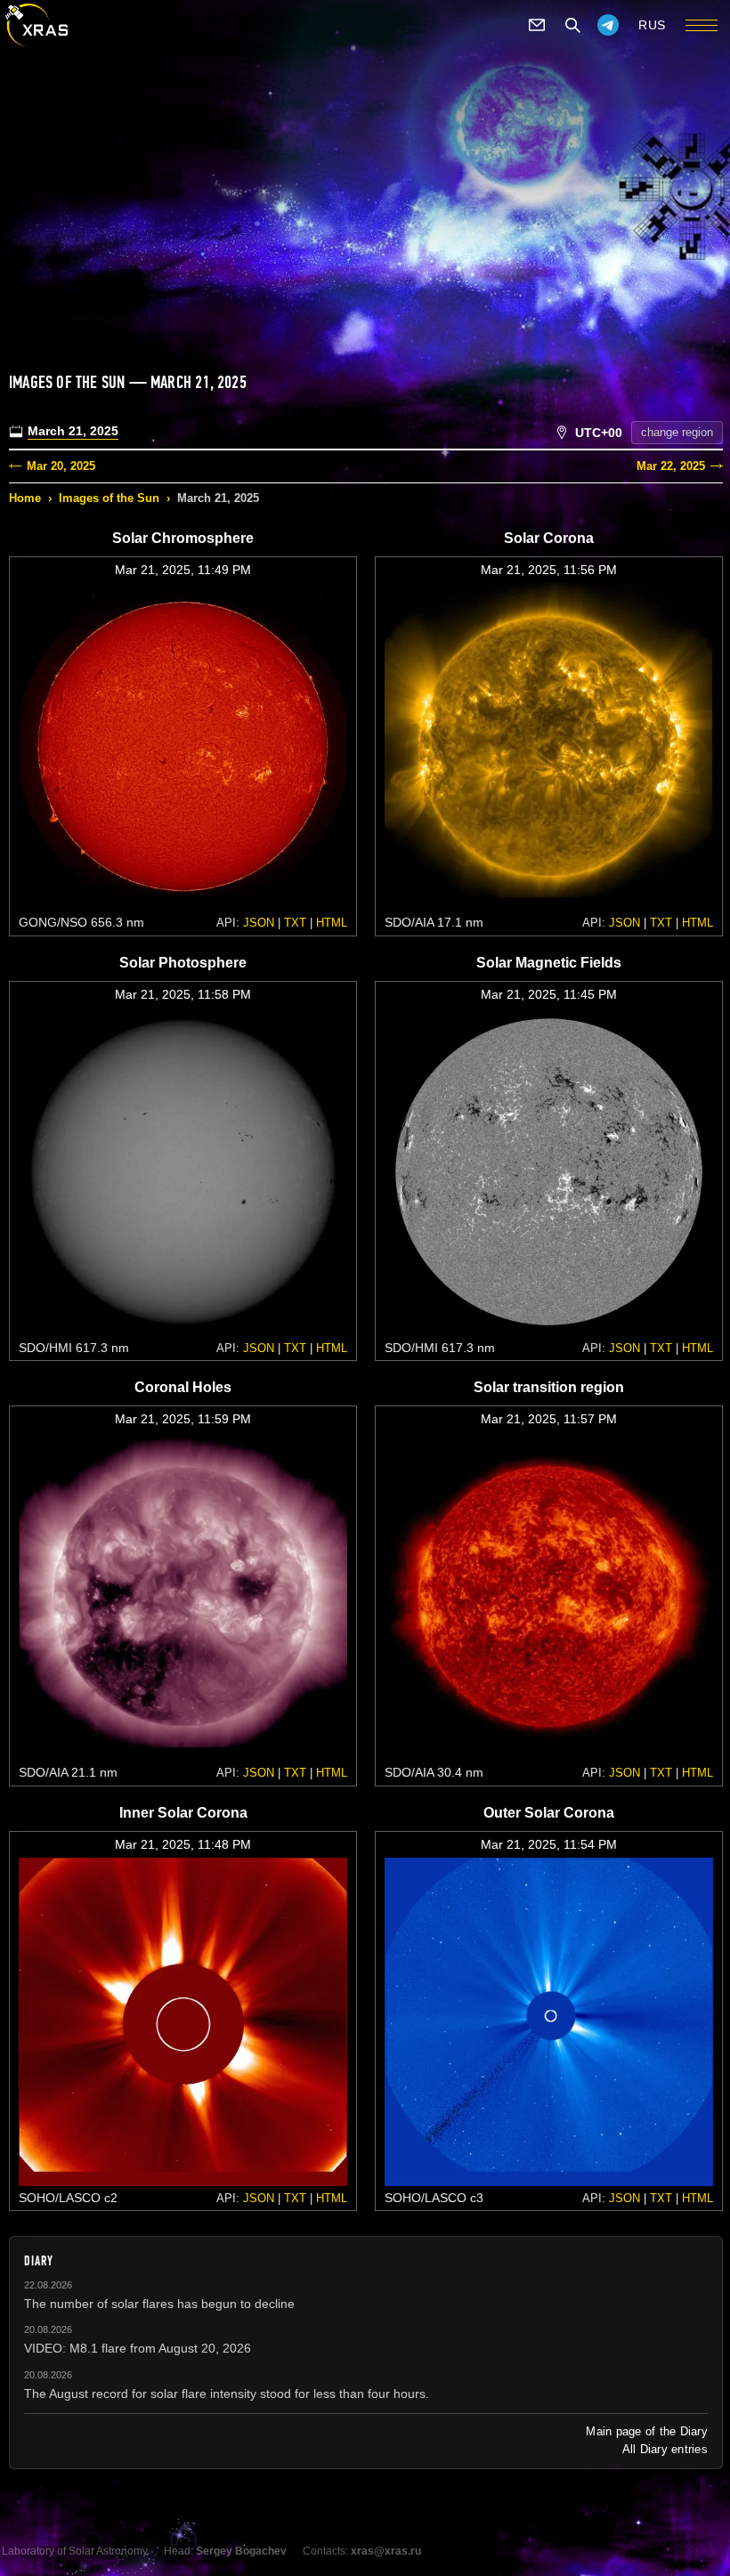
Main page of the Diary (647, 2431)
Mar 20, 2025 (61, 466)
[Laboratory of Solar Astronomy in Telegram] (608, 25)
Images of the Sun (109, 498)
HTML (332, 923)
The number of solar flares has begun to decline (159, 2304)
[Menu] (702, 25)
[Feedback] (537, 25)
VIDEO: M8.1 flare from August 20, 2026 (138, 2348)
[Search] (572, 25)
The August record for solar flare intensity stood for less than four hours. (227, 2394)
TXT (295, 923)
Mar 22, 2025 (671, 466)
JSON (259, 923)
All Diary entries (665, 2449)
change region (677, 432)
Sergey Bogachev (241, 2551)
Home (25, 498)
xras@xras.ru (386, 2551)
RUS (652, 25)
